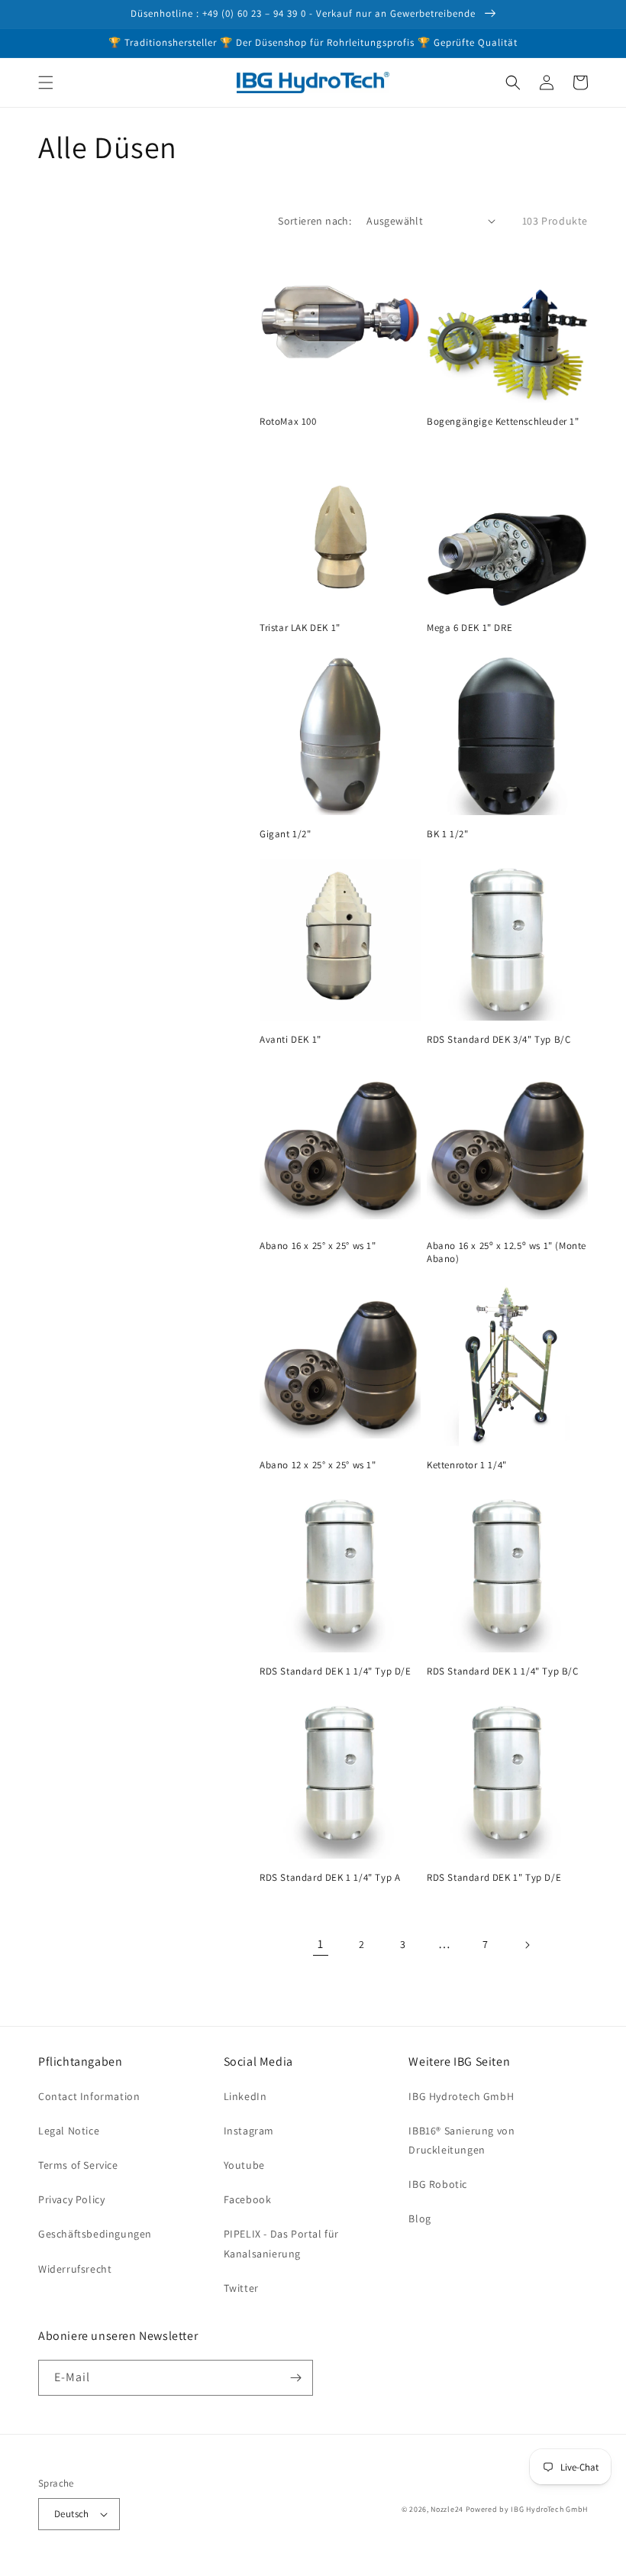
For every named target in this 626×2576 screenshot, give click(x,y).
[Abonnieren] (295, 2378)
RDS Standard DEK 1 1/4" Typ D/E (336, 1671)
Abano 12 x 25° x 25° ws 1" (318, 1465)
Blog (419, 2218)
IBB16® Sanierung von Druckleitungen (461, 2140)
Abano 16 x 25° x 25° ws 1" (318, 1246)
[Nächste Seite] (527, 1945)
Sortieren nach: (315, 221)
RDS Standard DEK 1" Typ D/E (494, 1878)
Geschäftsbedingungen (95, 2234)
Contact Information (89, 2096)
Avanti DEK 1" (290, 1040)
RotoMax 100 (288, 422)
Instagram (249, 2131)
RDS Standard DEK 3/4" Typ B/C (499, 1040)
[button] (46, 83)
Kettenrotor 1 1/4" (467, 1465)
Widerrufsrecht (75, 2269)
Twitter (241, 2288)
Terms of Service (78, 2165)
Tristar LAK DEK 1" (300, 628)
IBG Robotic (438, 2184)
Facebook (248, 2199)
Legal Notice (69, 2131)
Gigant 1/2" (286, 834)
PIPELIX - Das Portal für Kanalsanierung (281, 2243)
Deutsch (72, 2514)
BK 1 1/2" (447, 834)
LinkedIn (245, 2096)
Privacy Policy (71, 2199)
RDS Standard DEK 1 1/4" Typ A (330, 1878)
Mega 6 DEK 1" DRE (469, 628)
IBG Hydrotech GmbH (461, 2096)
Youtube (244, 2165)
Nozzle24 (447, 2509)
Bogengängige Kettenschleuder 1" (503, 422)
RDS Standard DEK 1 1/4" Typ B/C (503, 1671)
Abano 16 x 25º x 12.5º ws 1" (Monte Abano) (507, 1252)
